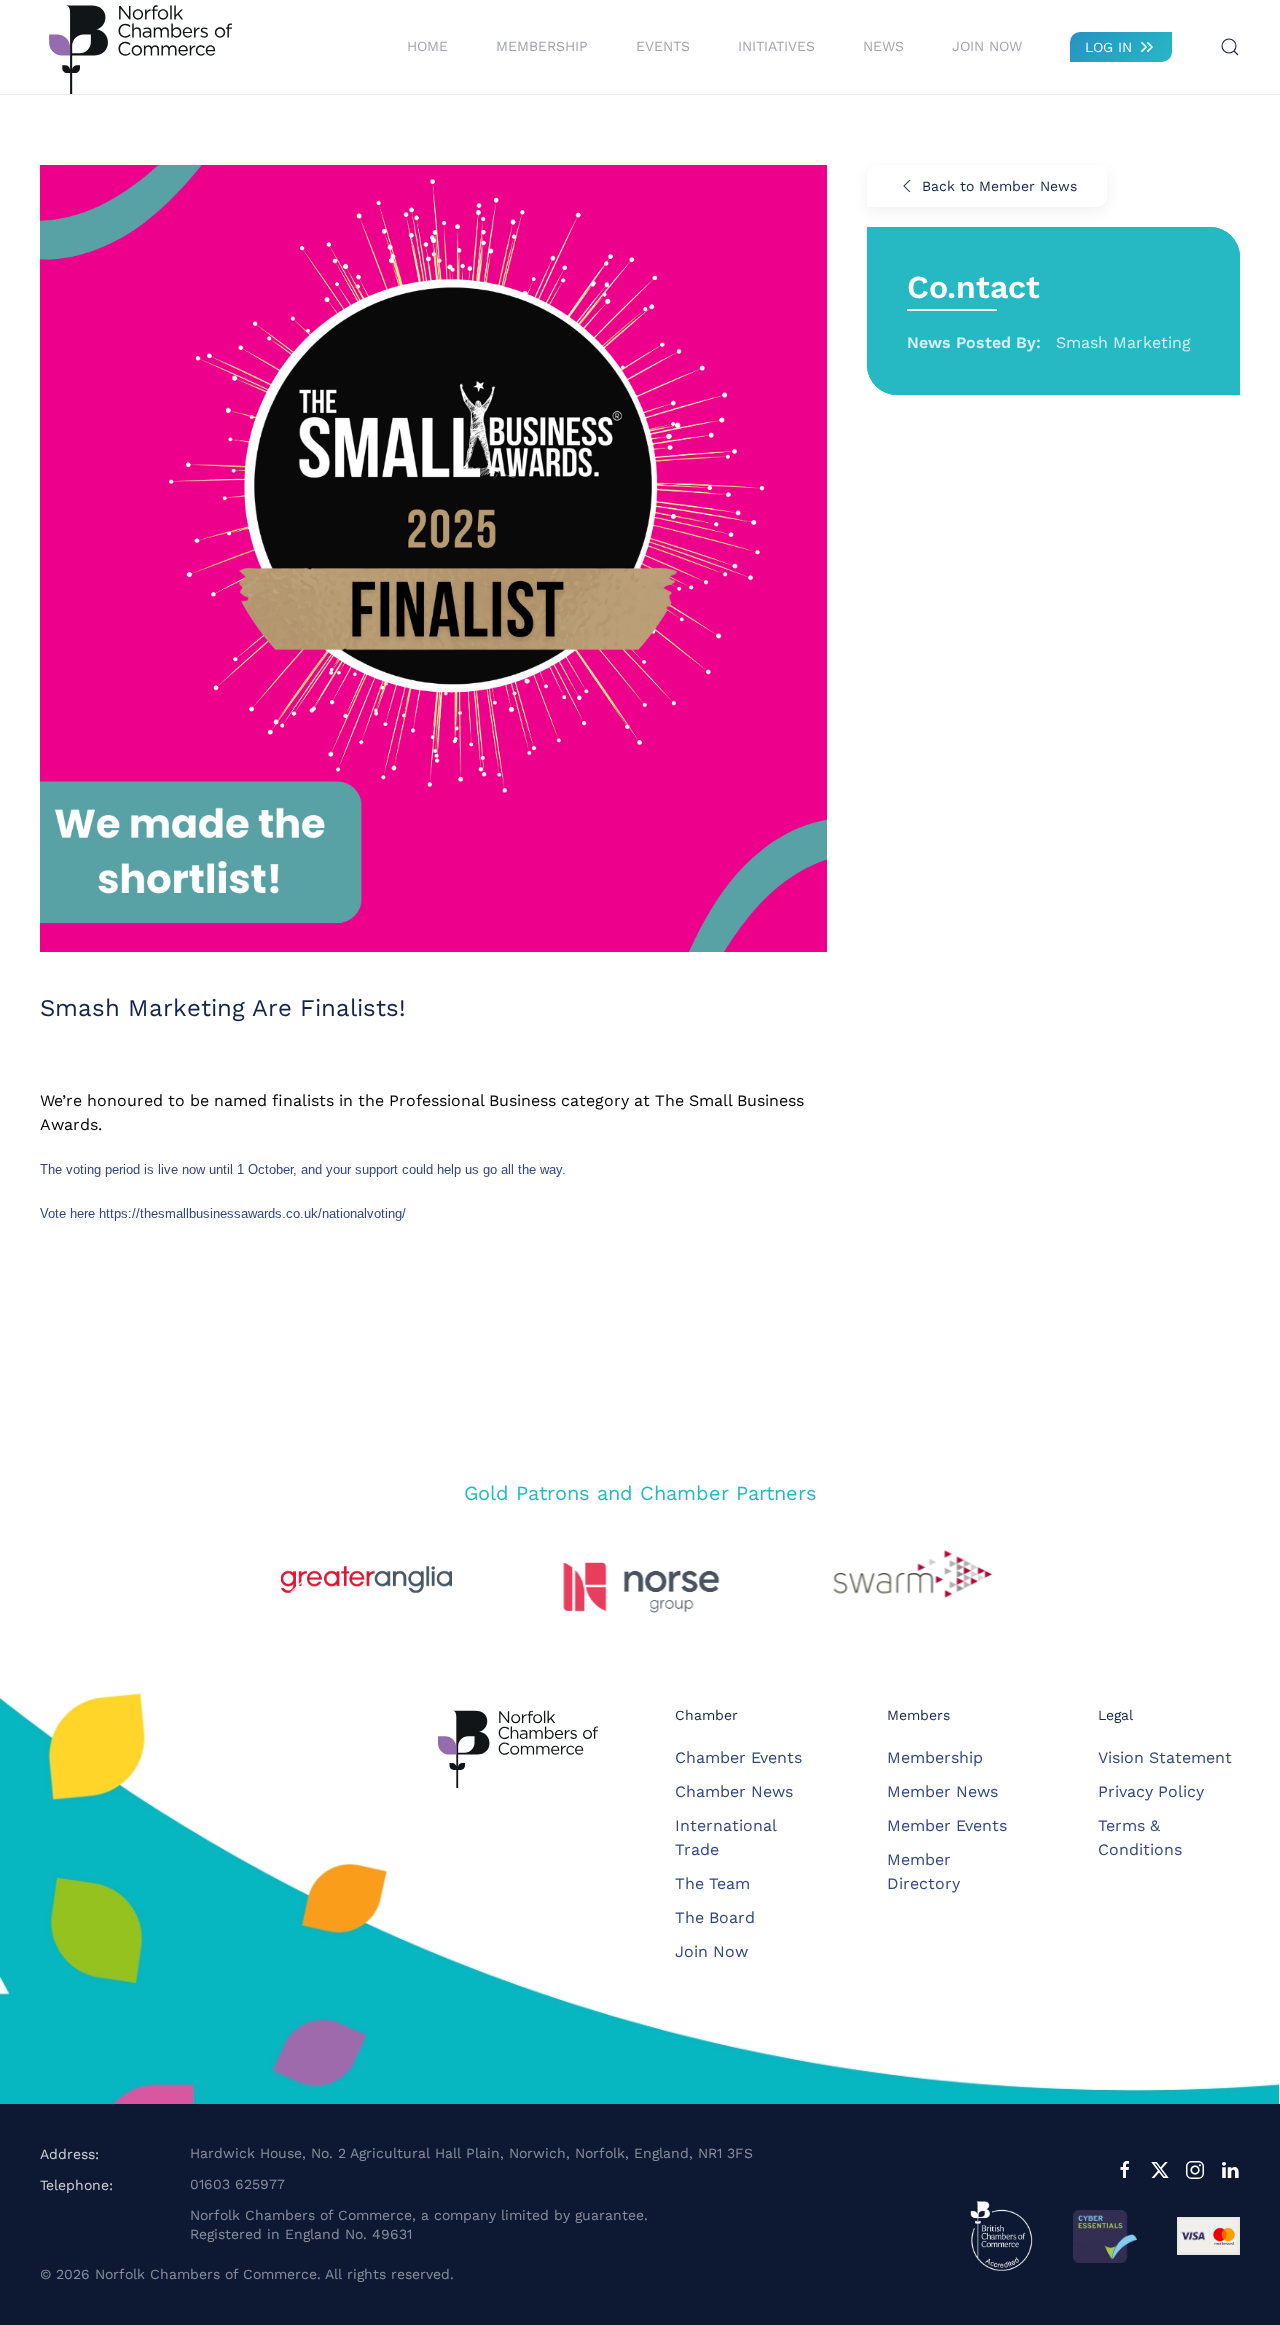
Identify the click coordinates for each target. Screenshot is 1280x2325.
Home (427, 46)
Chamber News (734, 1791)
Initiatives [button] (776, 46)
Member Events (947, 1825)
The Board (715, 1917)
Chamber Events (738, 1757)
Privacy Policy (1151, 1791)
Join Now (987, 46)
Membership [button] (542, 46)
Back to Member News (999, 186)
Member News (942, 1791)
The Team (712, 1883)
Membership (935, 1757)
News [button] (883, 46)
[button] (1230, 47)
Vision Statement (1165, 1757)
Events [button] (663, 46)
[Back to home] (140, 47)
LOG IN (1108, 47)
